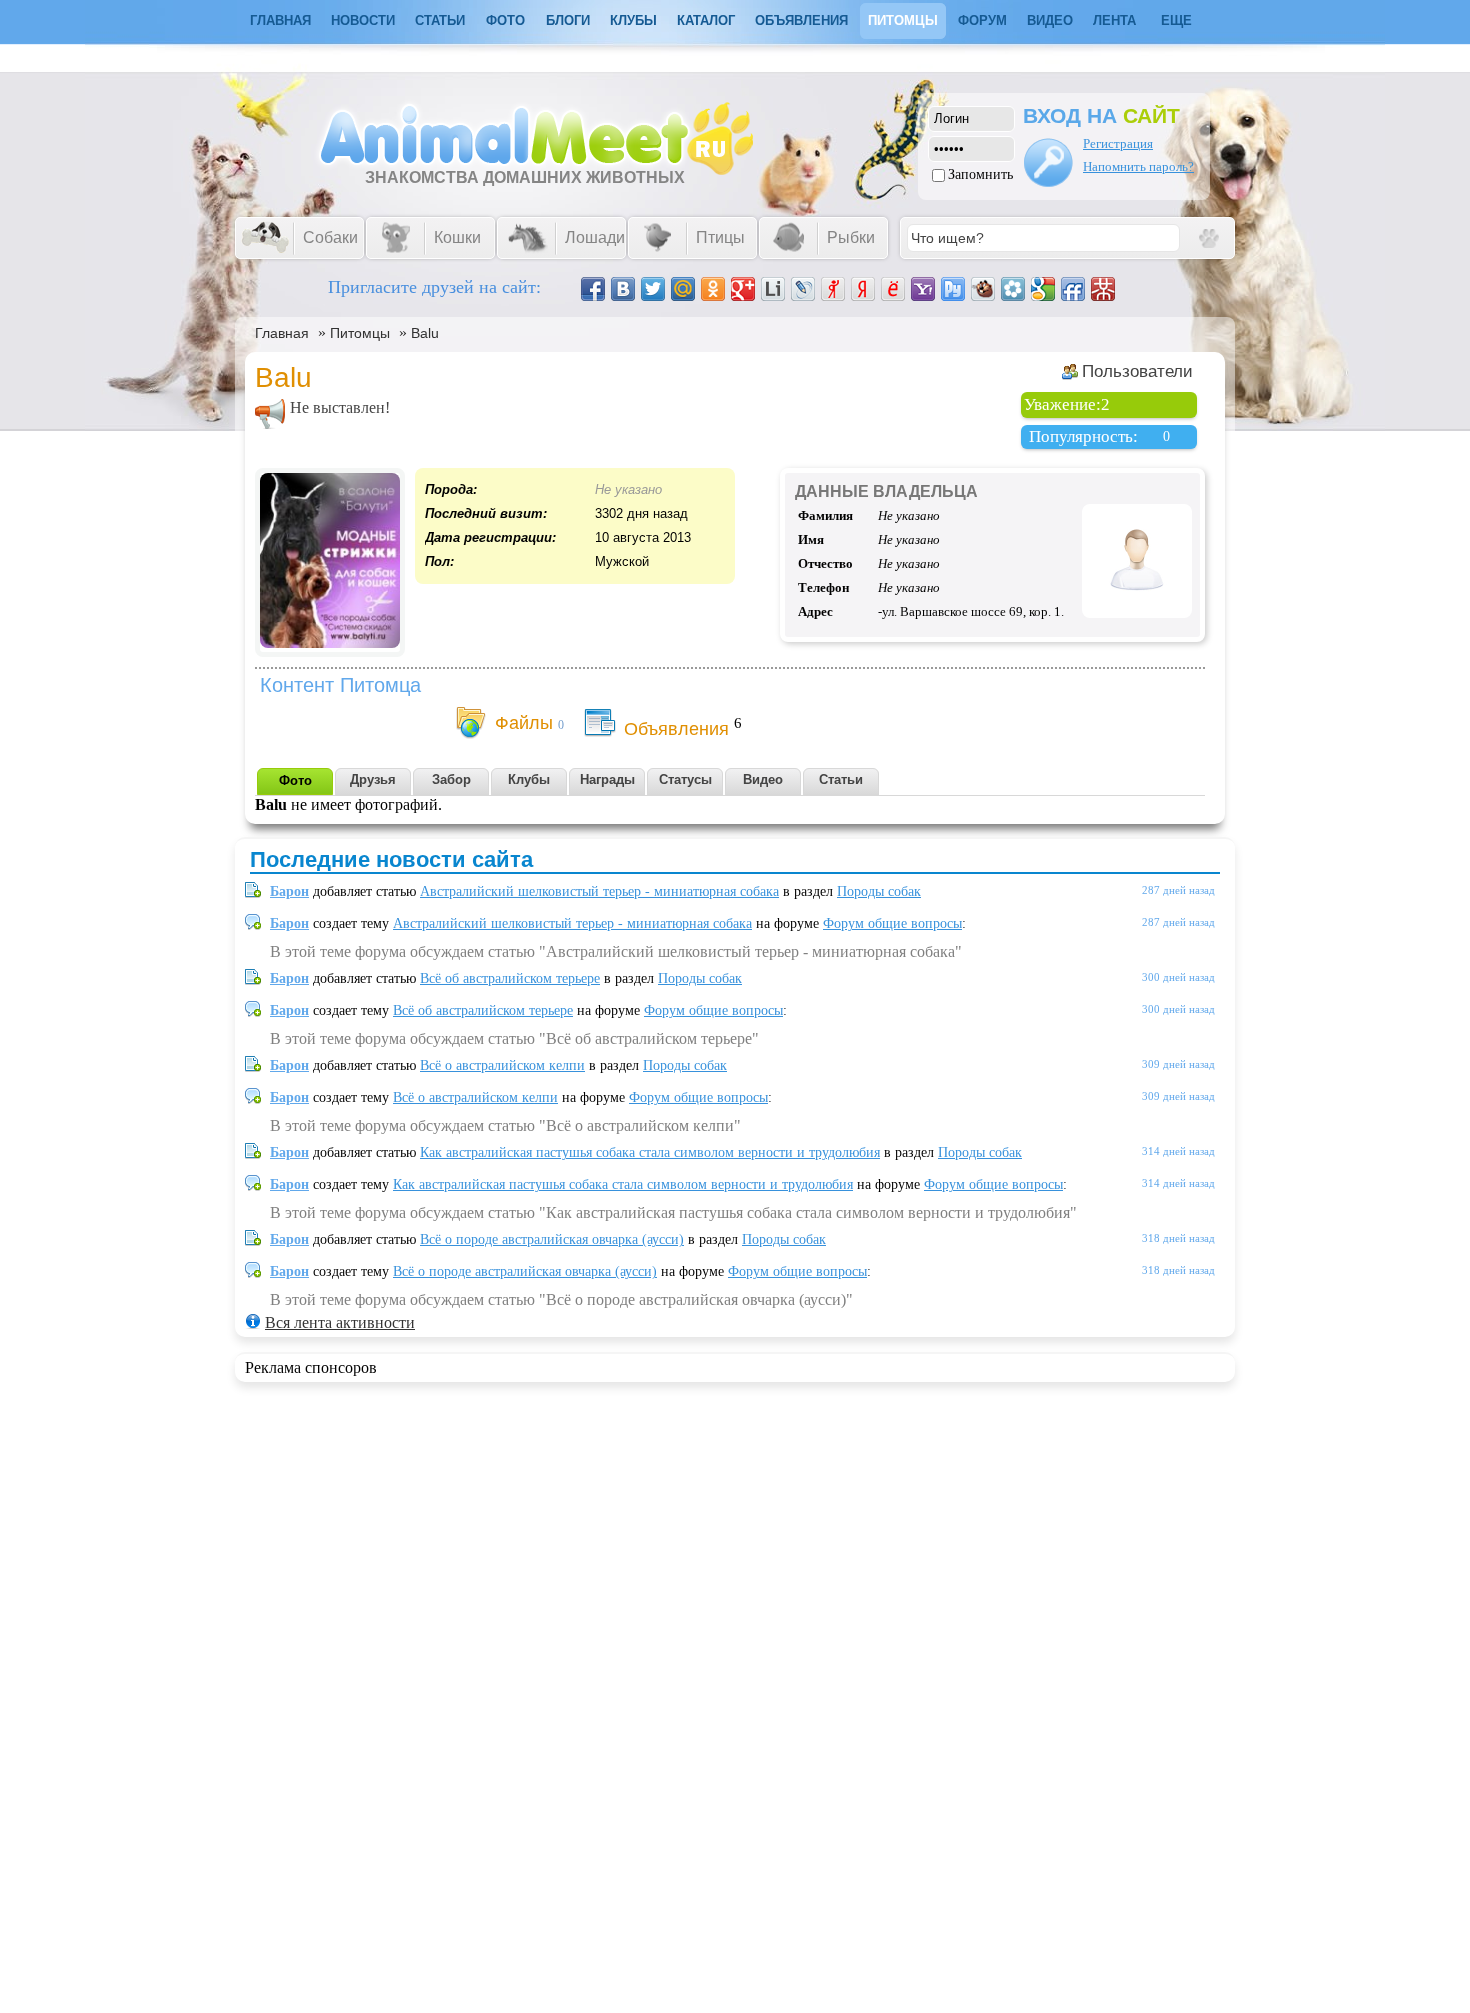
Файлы (524, 723)
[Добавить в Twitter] (653, 289)
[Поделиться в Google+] (743, 289)
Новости (363, 20)
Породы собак (879, 891)
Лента (1114, 20)
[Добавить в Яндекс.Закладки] (863, 289)
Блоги (568, 20)
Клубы (633, 20)
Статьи (440, 20)
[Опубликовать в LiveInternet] (773, 289)
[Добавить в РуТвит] (953, 289)
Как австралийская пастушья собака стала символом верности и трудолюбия (650, 1152)
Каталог (706, 20)
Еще (1176, 20)
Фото (505, 20)
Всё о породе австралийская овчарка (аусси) (552, 1239)
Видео (1050, 20)
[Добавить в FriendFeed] (1073, 289)
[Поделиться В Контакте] (623, 289)
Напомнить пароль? (1138, 166)
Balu (425, 333)
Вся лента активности (340, 1322)
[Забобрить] (983, 289)
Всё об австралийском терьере (510, 978)
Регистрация (1118, 143)
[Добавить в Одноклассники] (713, 289)
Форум (982, 20)
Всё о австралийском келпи (502, 1065)
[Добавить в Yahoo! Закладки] (923, 289)
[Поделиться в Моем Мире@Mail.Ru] (683, 289)
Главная (282, 333)
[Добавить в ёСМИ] (893, 289)
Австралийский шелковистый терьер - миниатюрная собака (599, 891)
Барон (289, 891)
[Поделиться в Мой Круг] (1013, 289)
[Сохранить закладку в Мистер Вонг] (1103, 289)
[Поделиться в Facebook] (593, 289)
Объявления (801, 20)
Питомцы (903, 20)
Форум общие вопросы (892, 923)
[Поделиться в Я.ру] (833, 289)
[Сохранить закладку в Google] (1043, 289)
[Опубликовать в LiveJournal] (803, 289)
